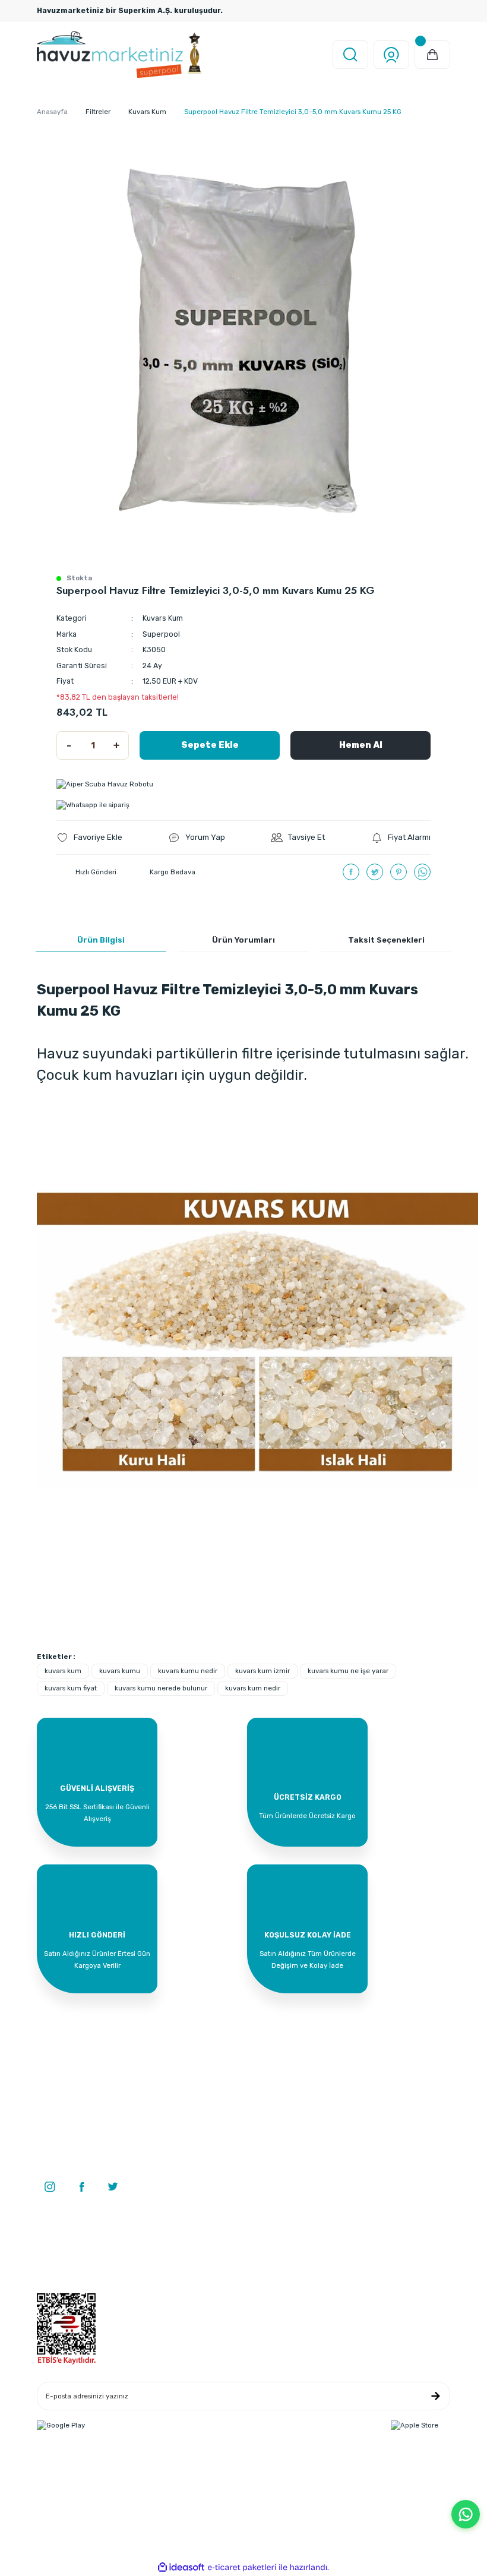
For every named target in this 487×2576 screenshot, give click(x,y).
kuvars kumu (120, 1671)
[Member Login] (391, 55)
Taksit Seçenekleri (386, 940)
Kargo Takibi (197, 2288)
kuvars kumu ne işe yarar (348, 1671)
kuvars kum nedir (253, 1688)
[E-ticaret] (242, 2567)
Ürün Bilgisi (101, 940)
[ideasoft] (181, 2568)
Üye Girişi (52, 2257)
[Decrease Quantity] (69, 745)
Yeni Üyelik (54, 2242)
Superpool (161, 634)
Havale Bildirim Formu (213, 2272)
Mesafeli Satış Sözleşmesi (359, 2242)
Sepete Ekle (210, 745)
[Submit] (435, 2396)
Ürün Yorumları (243, 940)
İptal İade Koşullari (347, 2272)
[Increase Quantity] (116, 745)
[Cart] (432, 55)
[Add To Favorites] (89, 837)
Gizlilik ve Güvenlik (347, 2257)
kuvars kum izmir (263, 1671)
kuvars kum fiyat (71, 1688)
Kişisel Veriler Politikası (353, 2288)
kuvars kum (63, 1671)
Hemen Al (361, 745)
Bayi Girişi (53, 2272)
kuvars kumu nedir (188, 1671)
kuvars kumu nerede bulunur (161, 1688)
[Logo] (120, 55)
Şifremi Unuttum (64, 2288)
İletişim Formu (200, 2257)
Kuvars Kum (163, 618)
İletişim (189, 2242)
